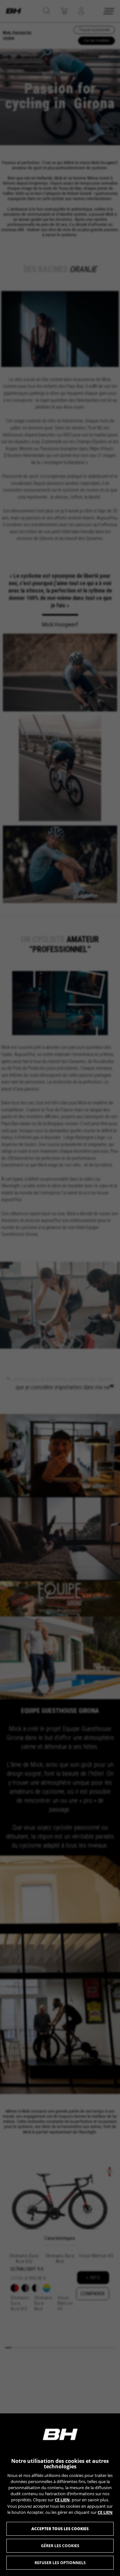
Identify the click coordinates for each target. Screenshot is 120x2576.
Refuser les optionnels (60, 2563)
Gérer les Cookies (60, 2546)
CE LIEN (62, 2500)
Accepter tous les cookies (60, 2529)
